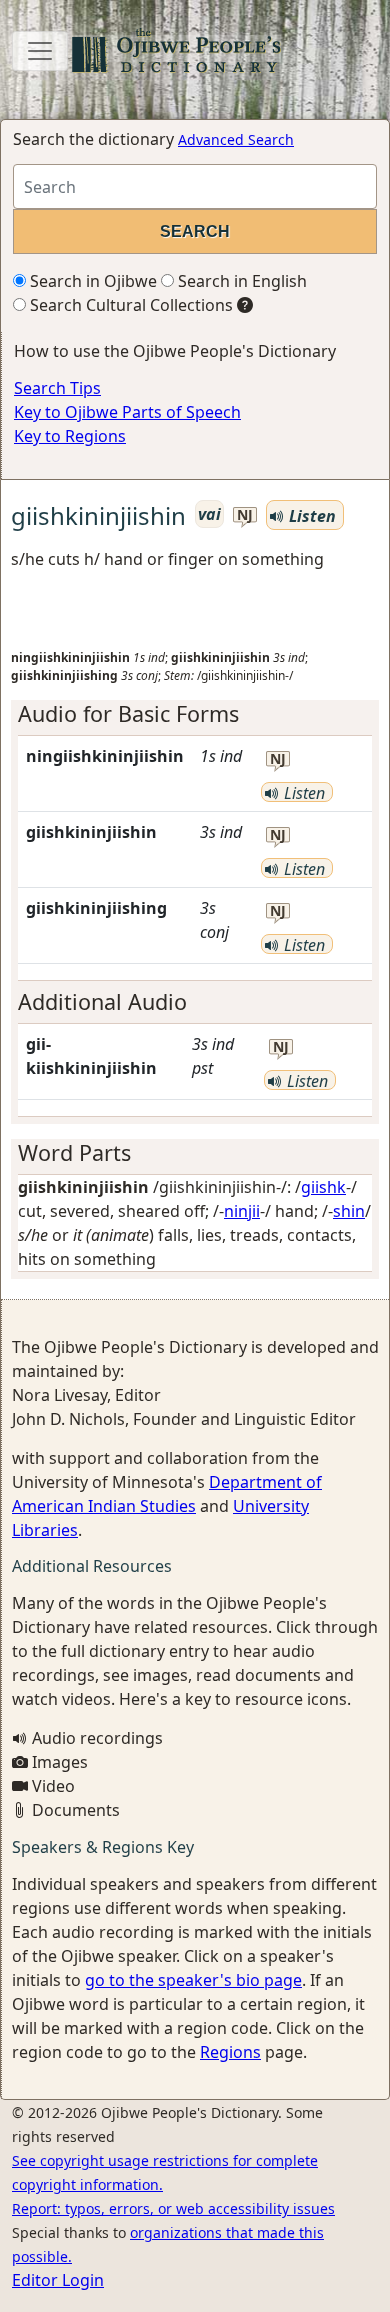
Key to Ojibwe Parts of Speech (127, 412)
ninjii (242, 1211)
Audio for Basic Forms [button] (128, 713)
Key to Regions (70, 436)
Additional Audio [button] (102, 1001)
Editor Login (58, 2280)
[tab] (195, 714)
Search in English (240, 281)
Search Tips (57, 388)
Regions (230, 2052)
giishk (323, 1187)
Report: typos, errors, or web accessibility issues (173, 2208)
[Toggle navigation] (40, 51)
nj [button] (245, 515)
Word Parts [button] (74, 1152)
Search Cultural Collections (129, 305)
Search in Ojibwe (91, 281)
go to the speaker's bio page (193, 1980)
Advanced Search (236, 139)
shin (349, 1211)
